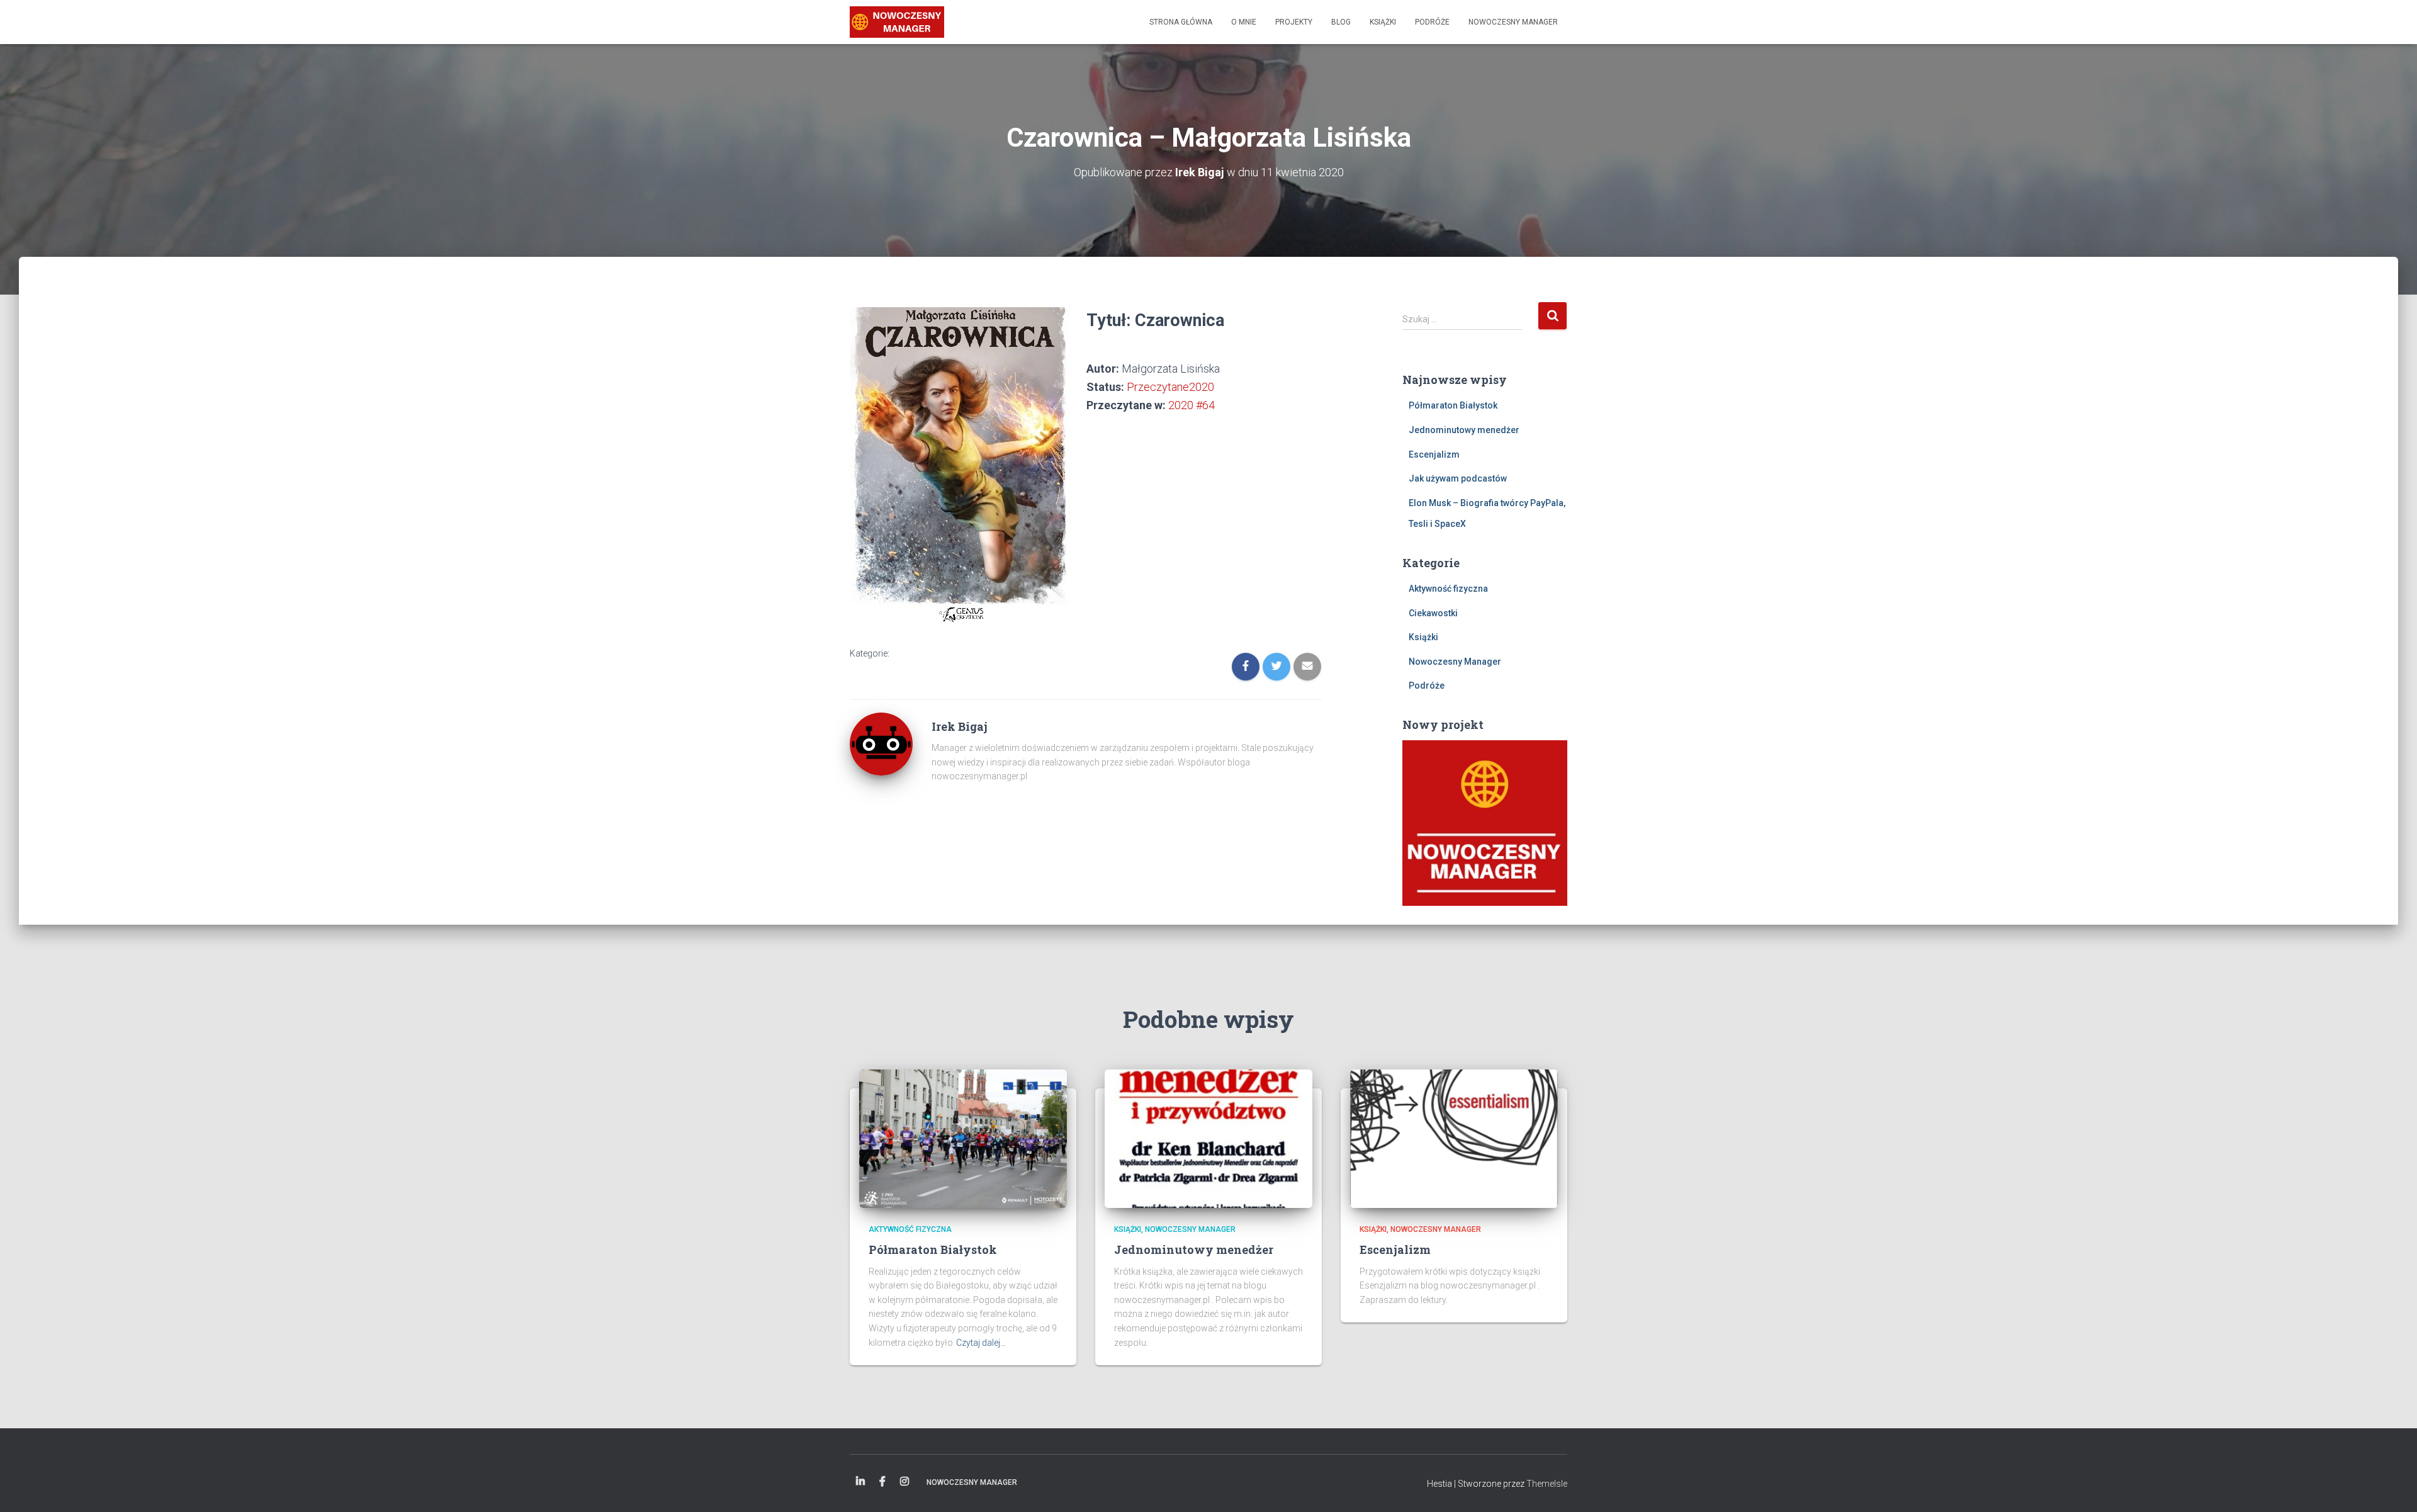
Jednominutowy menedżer (1464, 430)
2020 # (1192, 405)
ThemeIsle (1547, 1484)
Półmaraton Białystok (1453, 405)
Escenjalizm (1434, 454)
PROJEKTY (1294, 22)
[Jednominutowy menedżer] (1208, 1138)
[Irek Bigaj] (897, 22)
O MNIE (1244, 22)
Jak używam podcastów (1458, 478)
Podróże (1427, 685)
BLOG (1341, 22)
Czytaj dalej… (981, 1343)
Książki (1423, 637)
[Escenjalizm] (1454, 1138)
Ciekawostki (1433, 613)
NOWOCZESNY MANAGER (1513, 22)
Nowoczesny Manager (1455, 662)
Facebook (882, 1482)
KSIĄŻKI (1383, 22)
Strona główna (1181, 22)
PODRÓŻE (1432, 22)
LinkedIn (860, 1482)
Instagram (904, 1482)
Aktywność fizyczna (1448, 589)
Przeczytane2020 (1170, 387)
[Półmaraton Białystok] (963, 1138)
